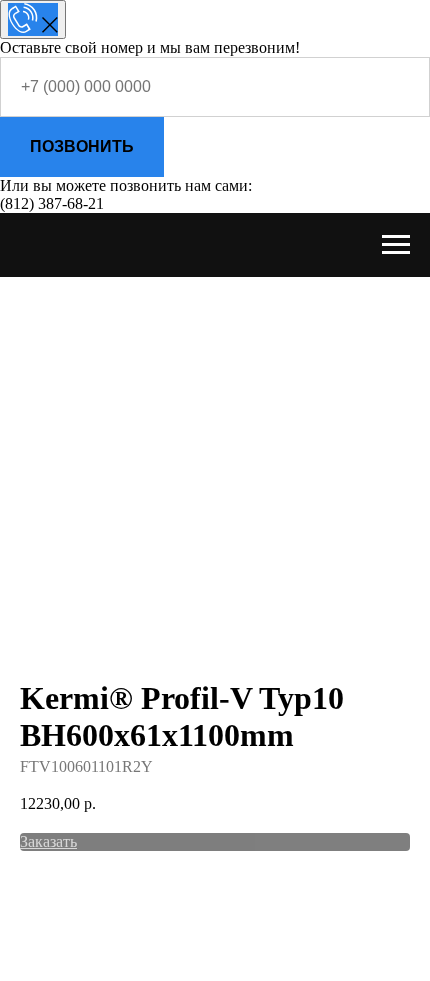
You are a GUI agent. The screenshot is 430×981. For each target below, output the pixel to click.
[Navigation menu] (396, 245)
